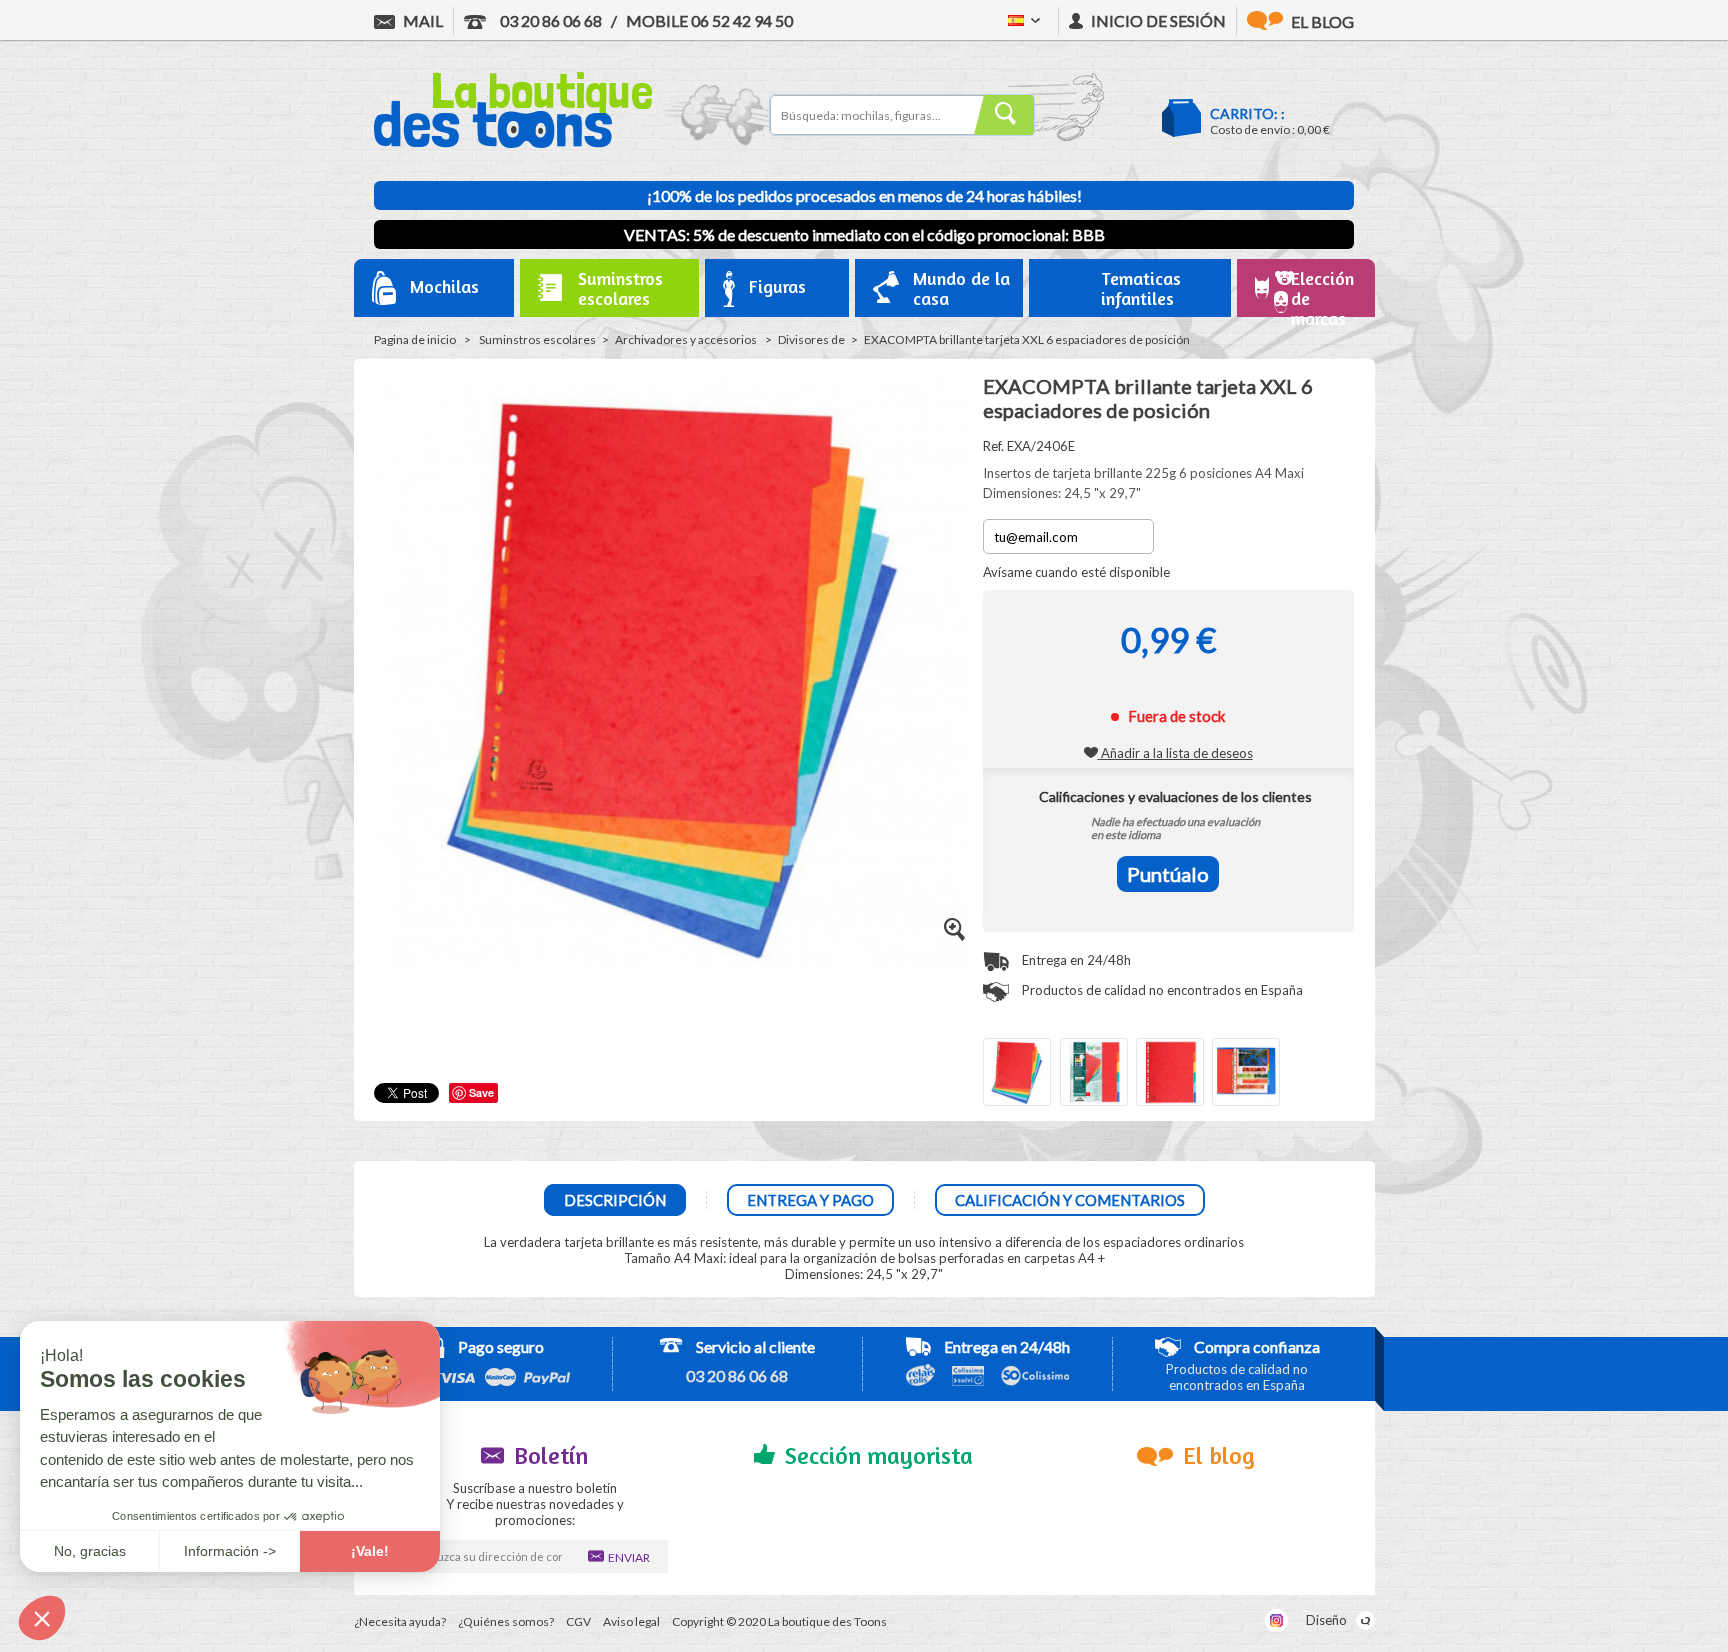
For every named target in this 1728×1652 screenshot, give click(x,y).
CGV (578, 1621)
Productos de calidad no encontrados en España (1161, 990)
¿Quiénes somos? (506, 1621)
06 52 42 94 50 (709, 20)
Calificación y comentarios (1070, 1200)
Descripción (615, 1200)
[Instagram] (1276, 1620)
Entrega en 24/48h (1075, 960)
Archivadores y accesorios (687, 339)
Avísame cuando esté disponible (1076, 572)
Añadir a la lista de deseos (1175, 753)
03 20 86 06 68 (549, 20)
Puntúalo (1168, 874)
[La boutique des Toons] (513, 143)
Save (481, 1092)
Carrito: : (1247, 113)
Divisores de (811, 339)
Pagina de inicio (415, 339)
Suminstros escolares (537, 339)
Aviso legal (631, 1621)
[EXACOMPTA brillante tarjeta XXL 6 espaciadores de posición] (1017, 1072)
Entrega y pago (810, 1200)
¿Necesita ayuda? (400, 1621)
